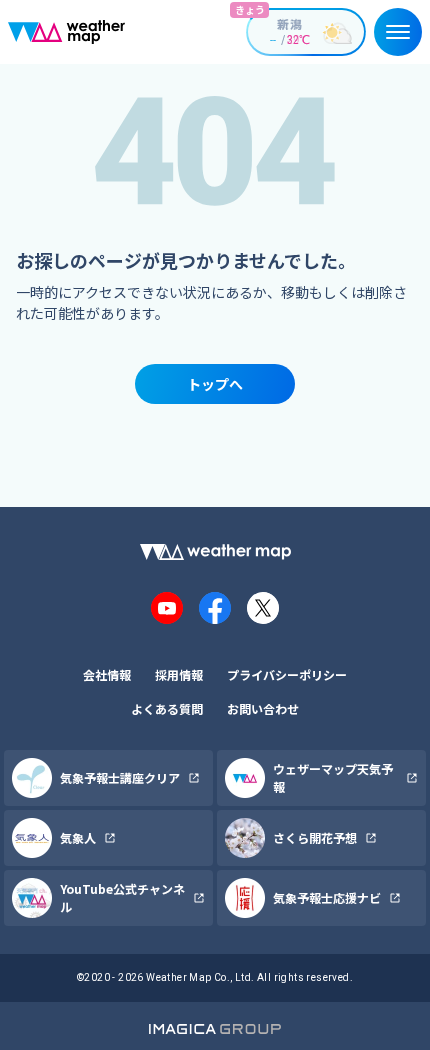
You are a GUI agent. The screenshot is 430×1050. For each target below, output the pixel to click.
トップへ (215, 384)
